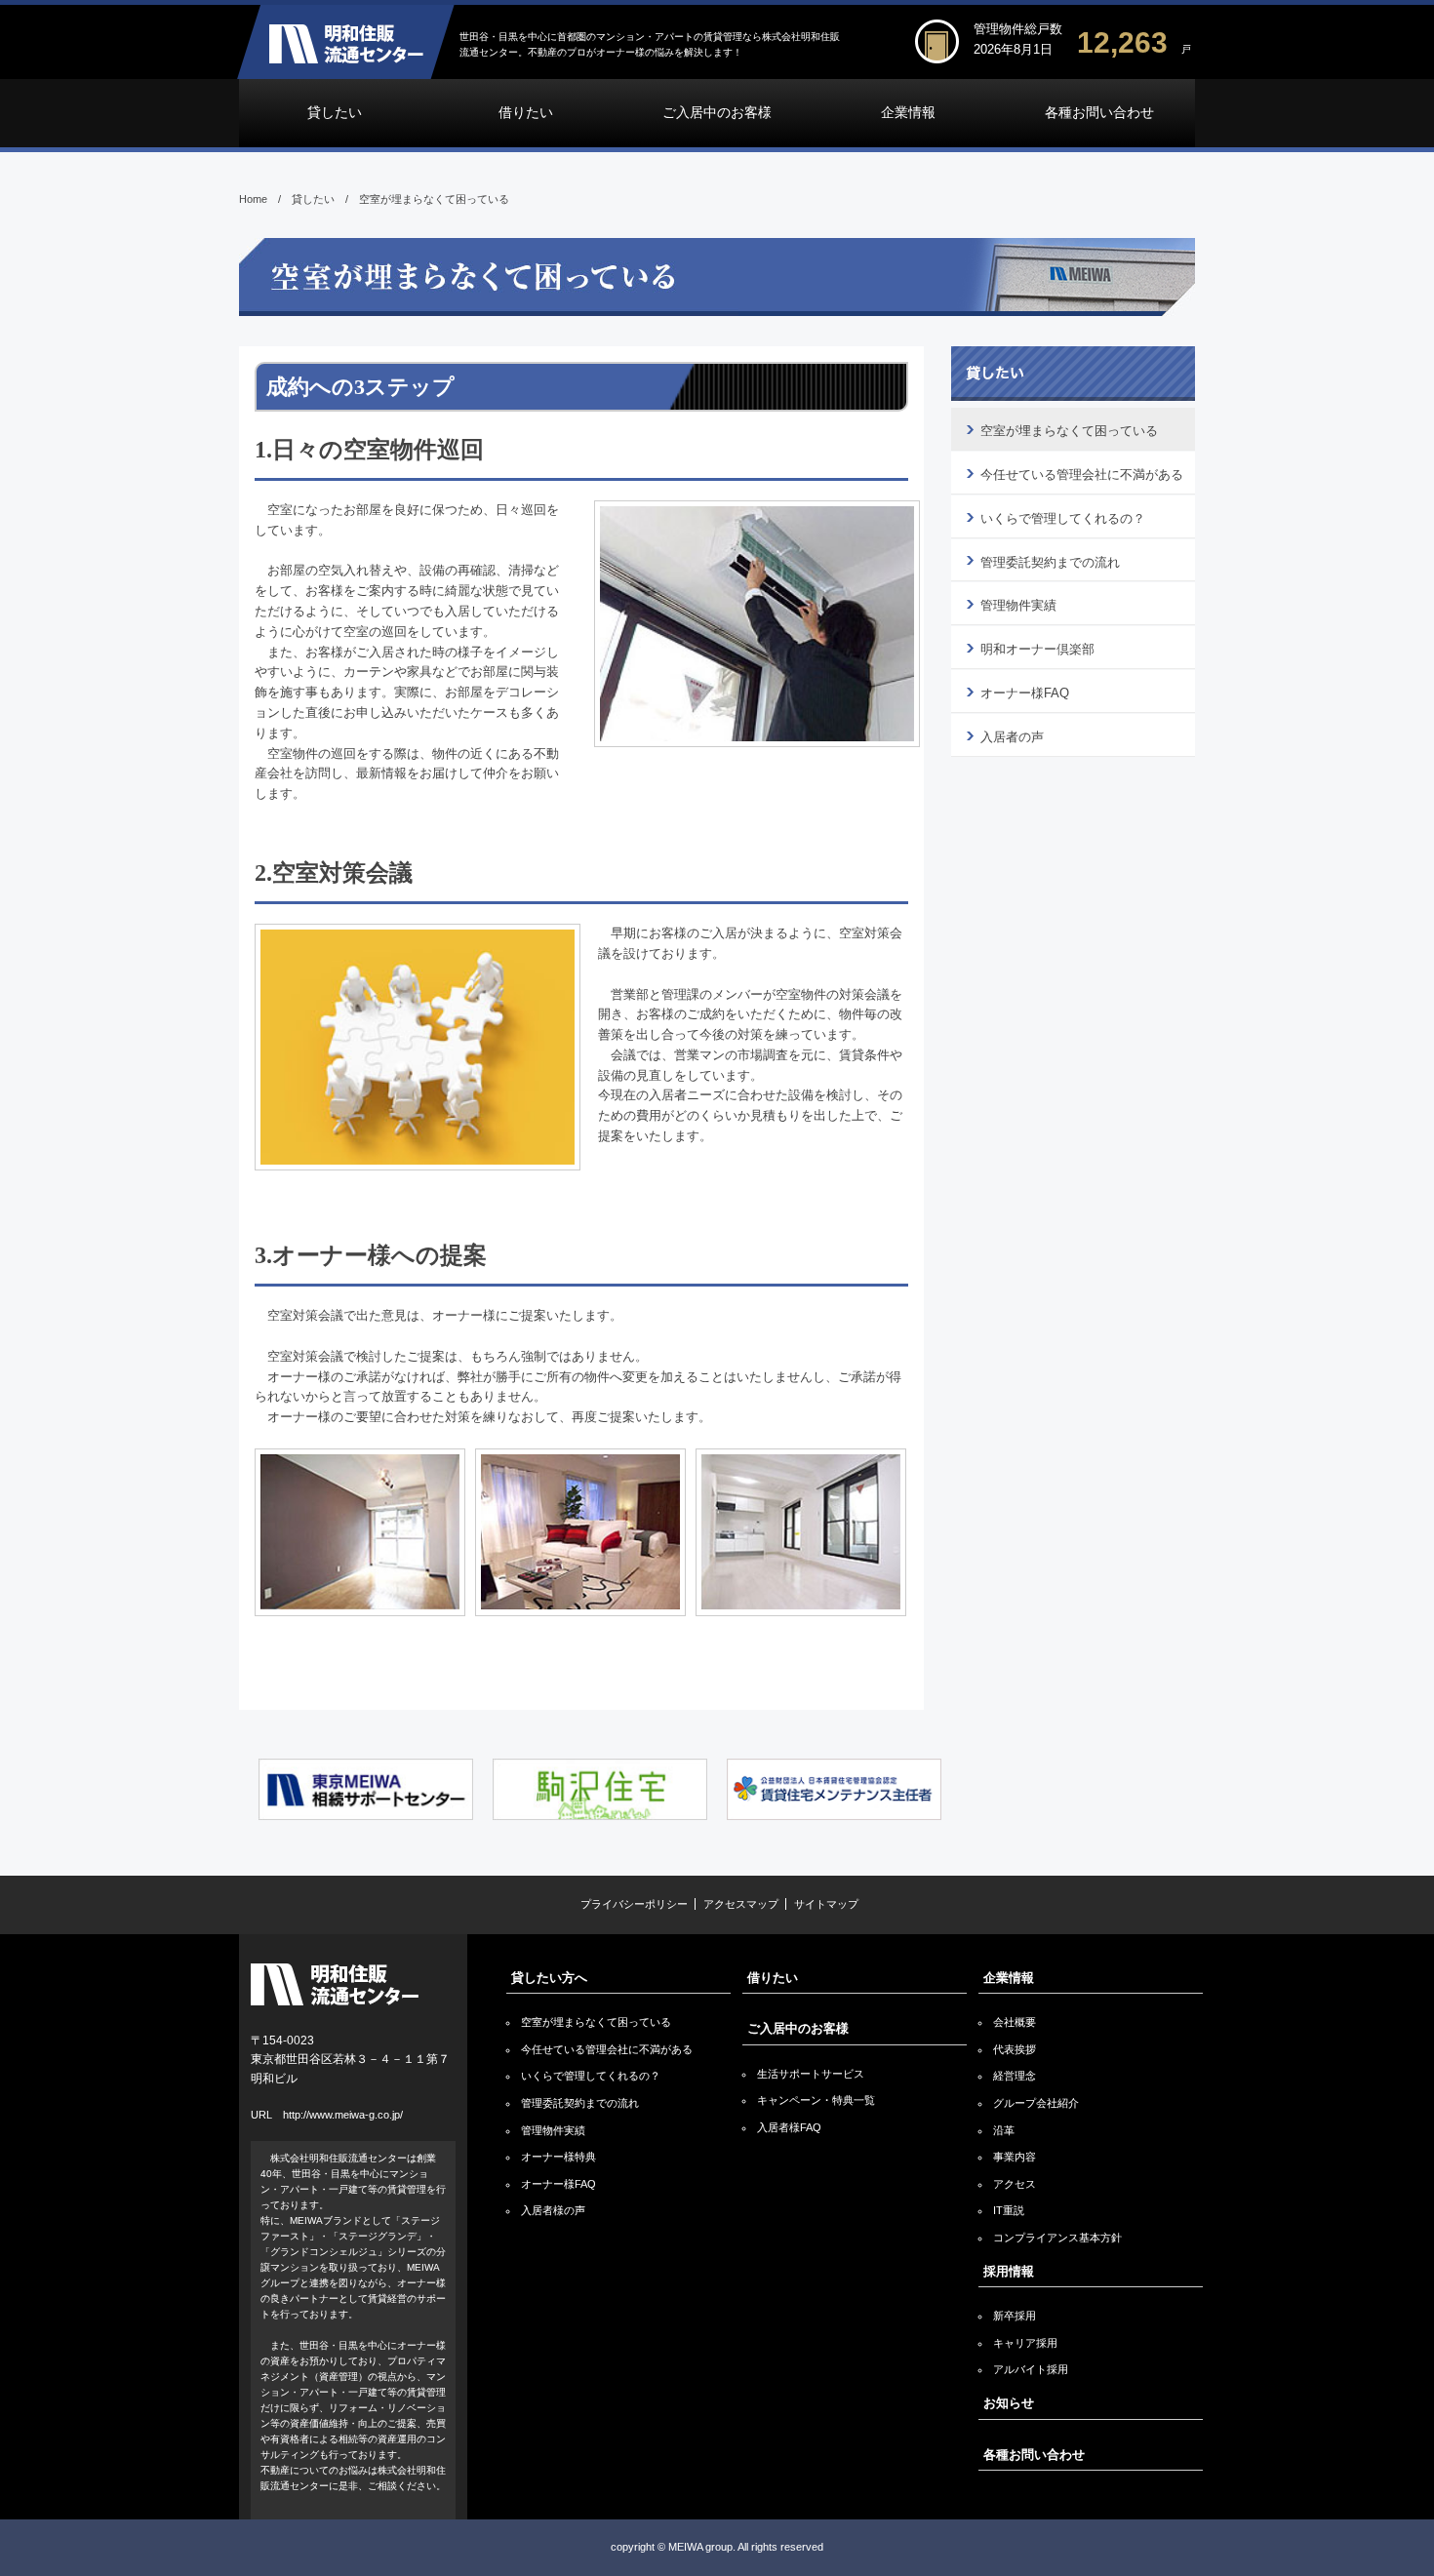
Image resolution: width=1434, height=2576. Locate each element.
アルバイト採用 (1031, 2369)
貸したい (335, 113)
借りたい (526, 113)
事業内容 (1015, 2157)
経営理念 (1015, 2076)
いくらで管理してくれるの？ (1063, 518)
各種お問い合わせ (1099, 113)
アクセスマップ (741, 1904)
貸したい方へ (549, 1978)
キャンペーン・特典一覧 (816, 2100)
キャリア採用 (1025, 2343)
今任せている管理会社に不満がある (1082, 475)
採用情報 (1009, 2271)
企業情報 (908, 113)
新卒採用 (1015, 2316)
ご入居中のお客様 (717, 113)
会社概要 (1015, 2022)
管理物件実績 (1018, 605)
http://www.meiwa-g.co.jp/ (343, 2115)
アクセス (1015, 2184)
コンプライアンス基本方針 (1057, 2238)
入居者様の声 (553, 2210)
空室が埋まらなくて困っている (1069, 431)
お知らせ (1009, 2403)
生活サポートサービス (811, 2074)
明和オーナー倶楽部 (1037, 649)
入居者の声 (1012, 737)
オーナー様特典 (558, 2157)
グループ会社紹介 (1036, 2103)
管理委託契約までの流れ (1050, 562)
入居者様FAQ (789, 2127)
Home (253, 199)
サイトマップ (826, 1904)
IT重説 (1009, 2210)
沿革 (1004, 2130)
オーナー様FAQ (1025, 693)
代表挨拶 (1015, 2049)
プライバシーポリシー (634, 1904)
